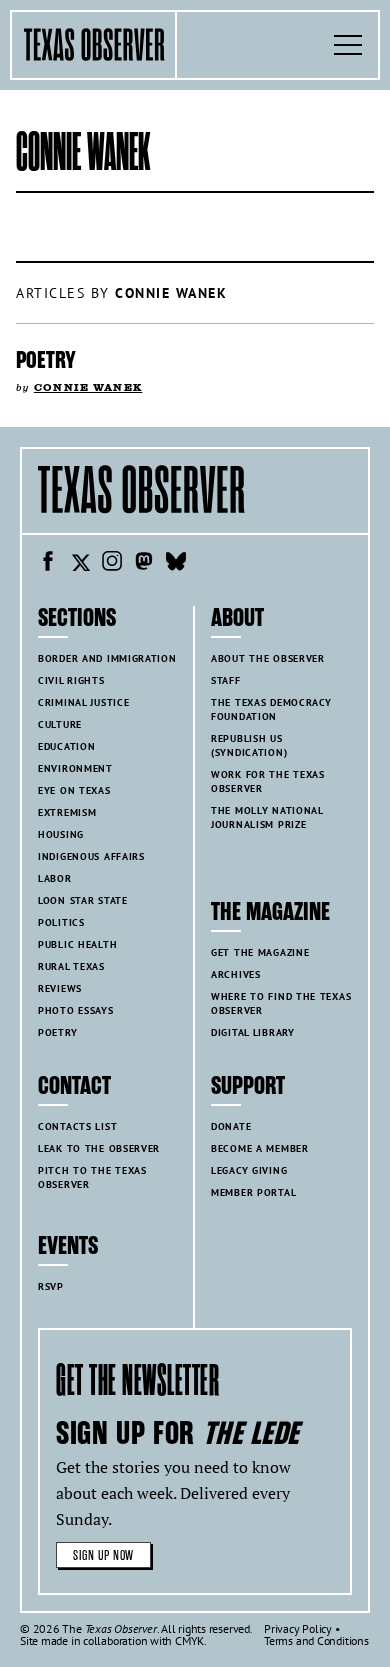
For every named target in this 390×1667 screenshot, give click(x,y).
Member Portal (253, 1192)
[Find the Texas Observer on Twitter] (80, 564)
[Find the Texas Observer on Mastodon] (144, 564)
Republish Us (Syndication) (249, 745)
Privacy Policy (298, 1628)
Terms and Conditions (316, 1640)
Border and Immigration (107, 658)
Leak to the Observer (99, 1148)
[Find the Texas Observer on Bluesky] (176, 564)
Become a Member (260, 1148)
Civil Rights (71, 680)
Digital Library (253, 1032)
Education (66, 746)
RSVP (51, 1286)
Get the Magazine (260, 952)
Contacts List (77, 1126)
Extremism (67, 812)
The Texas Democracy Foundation (271, 709)
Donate (231, 1126)
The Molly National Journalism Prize (267, 817)
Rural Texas (71, 966)
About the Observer (268, 658)
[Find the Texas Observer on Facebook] (48, 564)
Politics (61, 922)
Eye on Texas (74, 790)
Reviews (60, 988)
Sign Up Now (103, 1555)
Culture (60, 724)
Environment (75, 768)
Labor (55, 878)
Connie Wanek (88, 387)
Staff (226, 680)
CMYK (189, 1640)
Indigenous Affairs (91, 856)
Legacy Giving (249, 1170)
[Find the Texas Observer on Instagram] (112, 564)
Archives (236, 974)
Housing (61, 834)
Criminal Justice (83, 702)
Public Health (77, 944)
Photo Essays (76, 1010)
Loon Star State (83, 900)
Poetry (46, 360)
